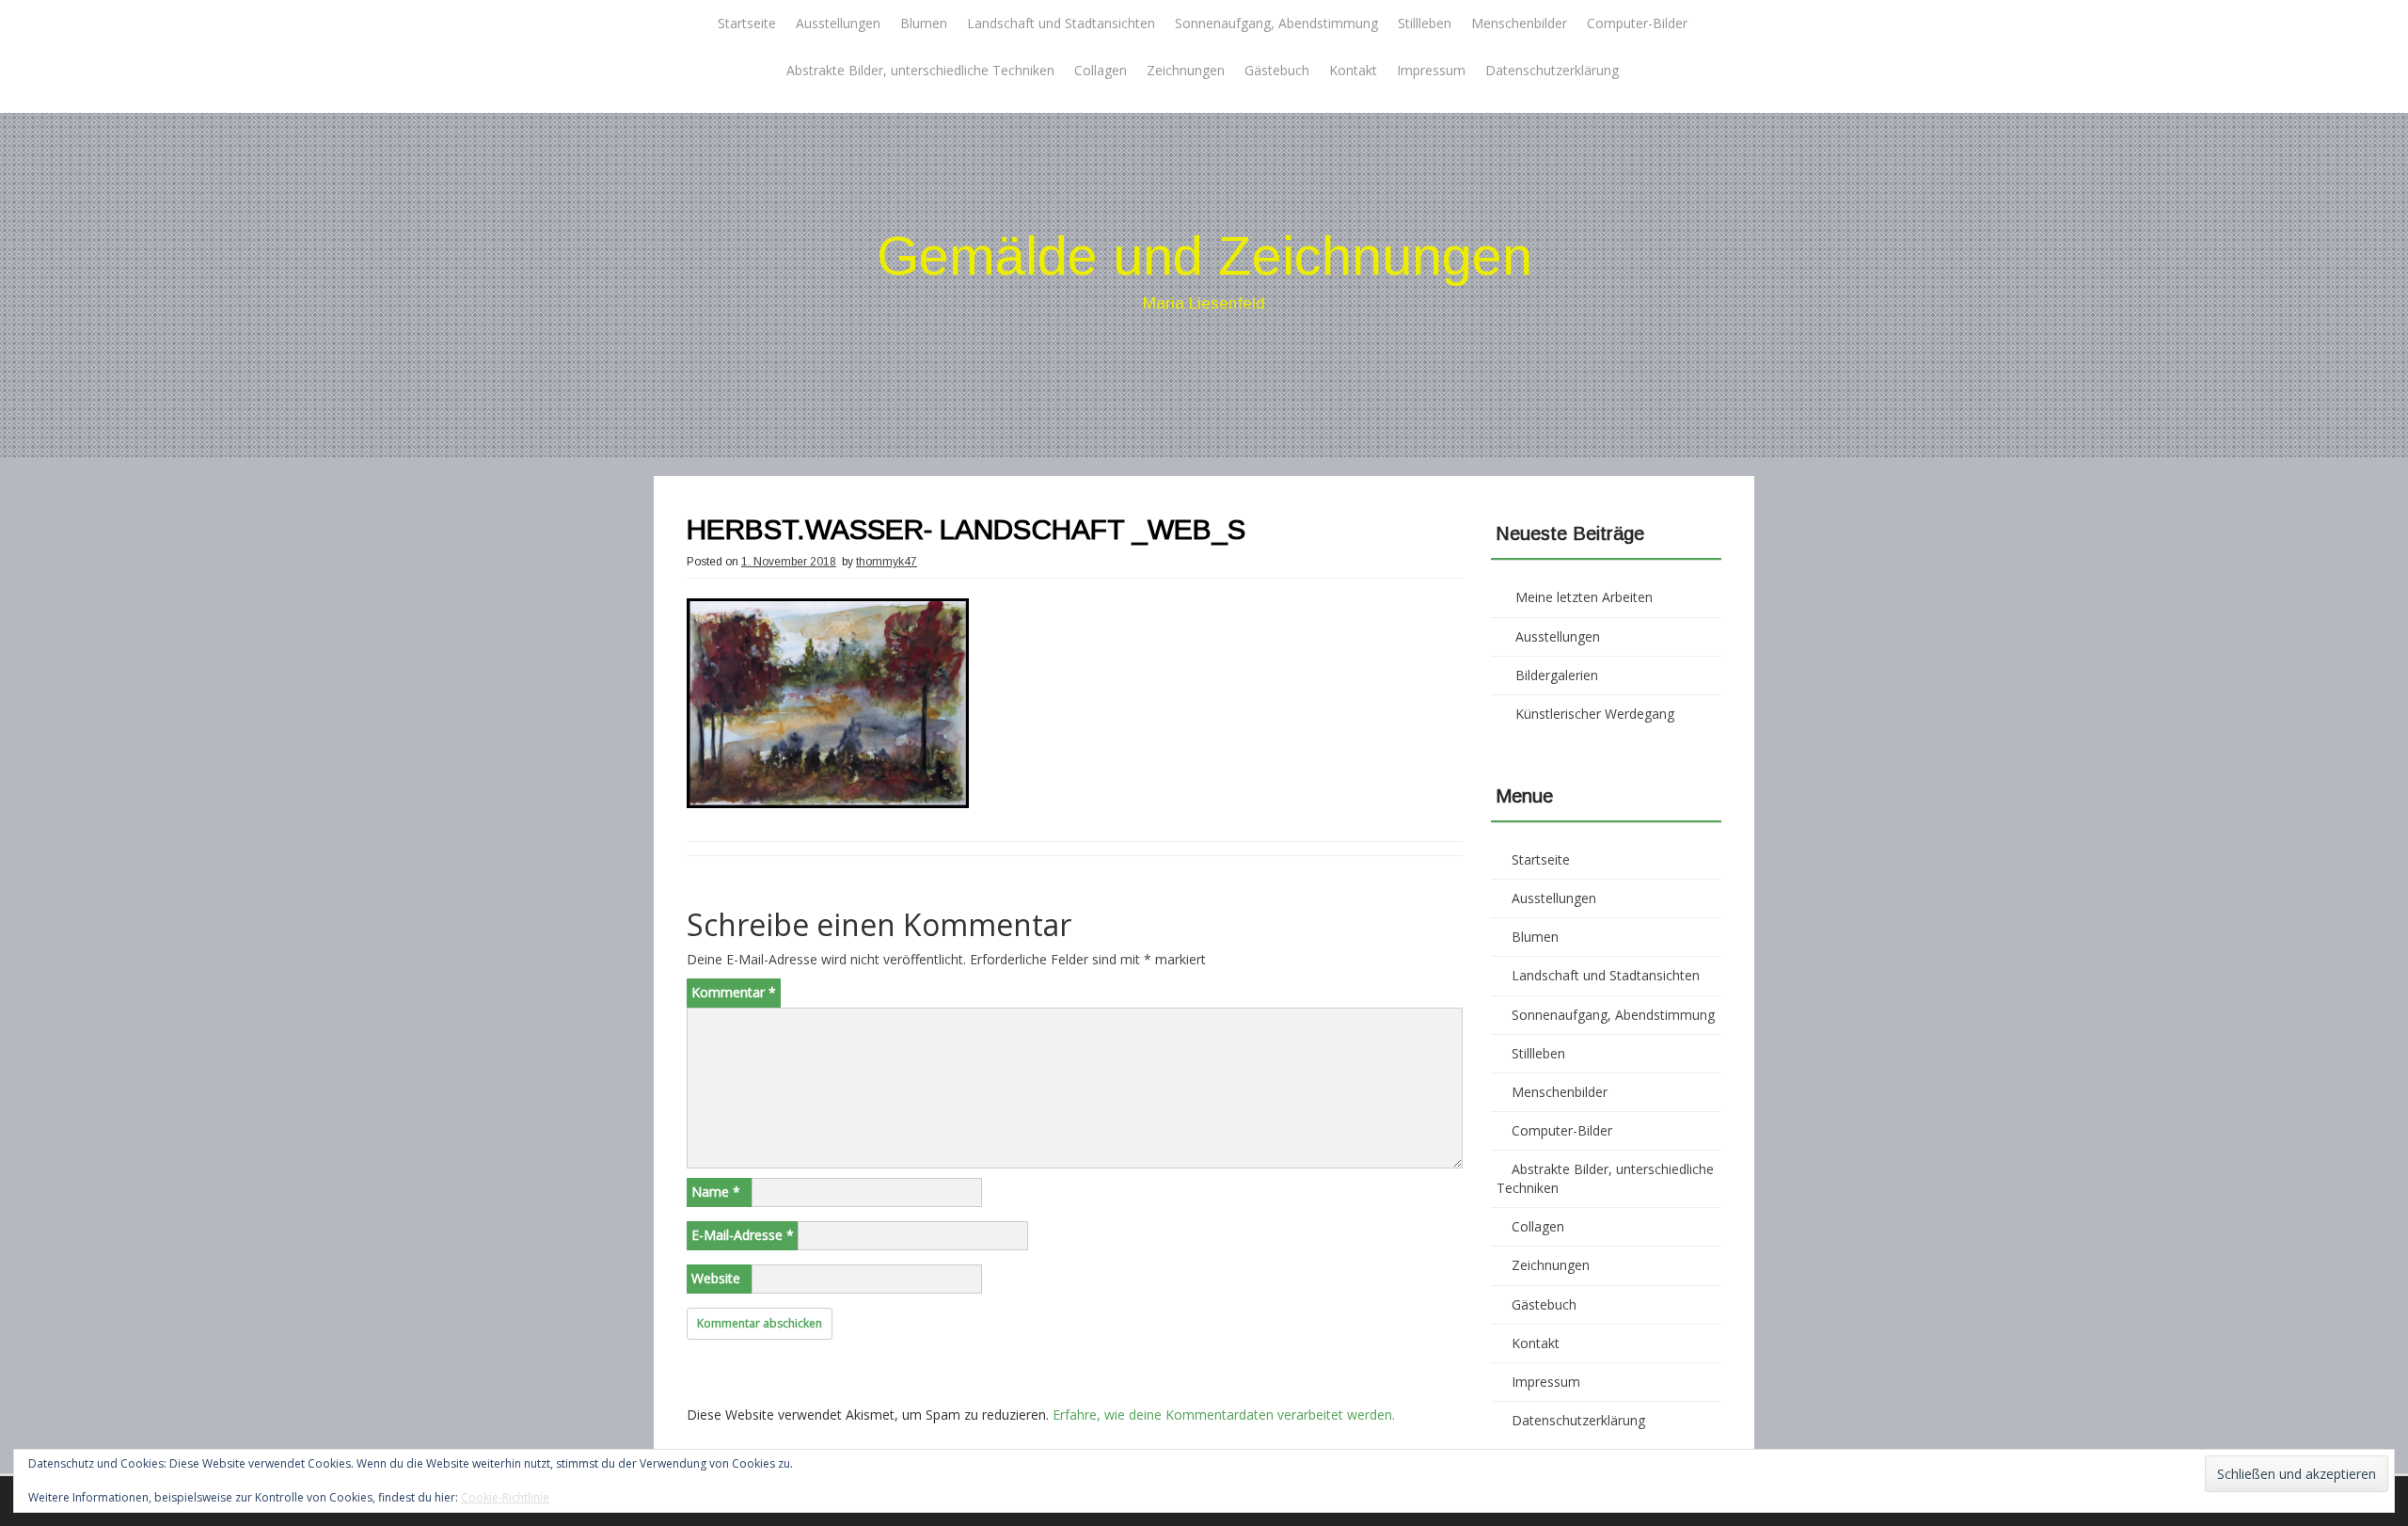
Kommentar (734, 992)
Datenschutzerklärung (1552, 70)
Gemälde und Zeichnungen (1204, 255)
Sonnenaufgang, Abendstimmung (1276, 23)
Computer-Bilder (1637, 23)
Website (716, 1278)
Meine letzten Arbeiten (1584, 597)
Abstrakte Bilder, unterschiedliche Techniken (920, 70)
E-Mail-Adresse (743, 1235)
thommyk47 (887, 562)
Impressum (1431, 70)
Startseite (747, 23)
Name (716, 1192)
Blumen (924, 23)
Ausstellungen (838, 23)
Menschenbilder (1519, 23)
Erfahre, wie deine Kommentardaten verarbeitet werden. (1224, 1415)
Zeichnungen (1186, 70)
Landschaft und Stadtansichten (1061, 23)
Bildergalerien (1557, 675)
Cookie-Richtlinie (505, 1497)
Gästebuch (1277, 70)
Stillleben (1425, 23)
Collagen (1101, 70)
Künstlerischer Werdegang (1595, 714)
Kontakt (1353, 70)
